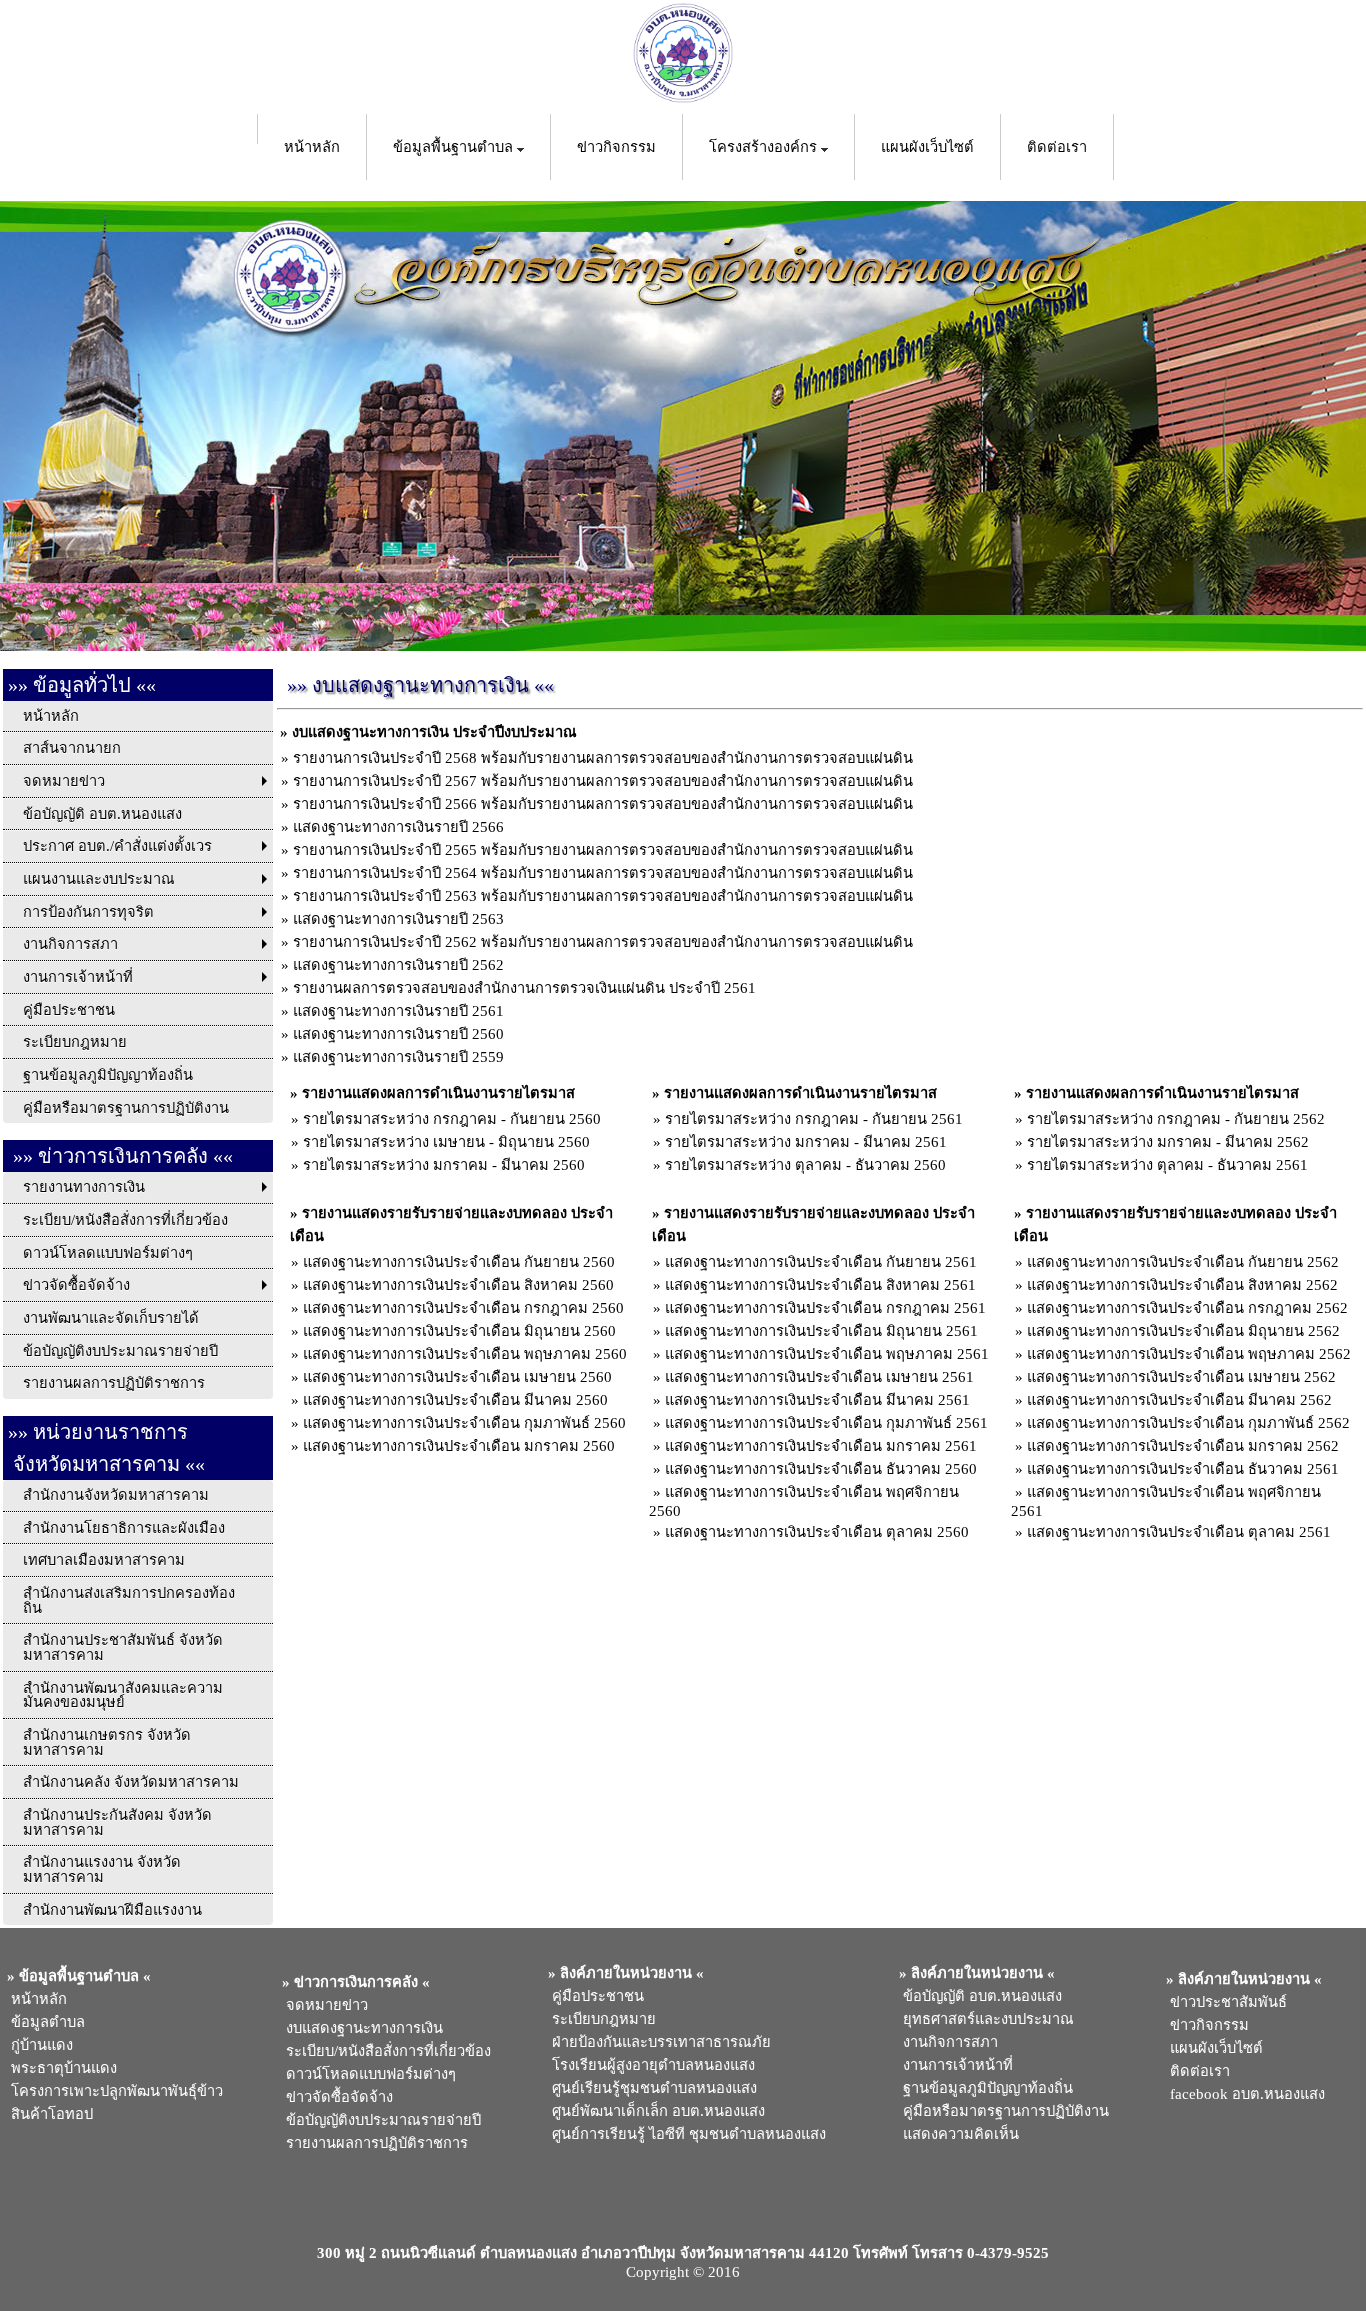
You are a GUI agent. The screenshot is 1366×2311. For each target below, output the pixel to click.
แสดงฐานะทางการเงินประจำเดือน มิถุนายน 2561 (821, 1331)
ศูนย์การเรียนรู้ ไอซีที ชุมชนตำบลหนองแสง (685, 2134)
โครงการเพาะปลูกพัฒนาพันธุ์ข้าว (113, 2091)
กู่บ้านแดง (38, 2045)
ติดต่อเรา (1057, 147)
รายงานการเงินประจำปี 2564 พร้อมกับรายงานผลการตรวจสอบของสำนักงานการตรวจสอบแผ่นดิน (603, 873)
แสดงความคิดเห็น (957, 2134)
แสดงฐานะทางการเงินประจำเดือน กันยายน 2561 (821, 1262)
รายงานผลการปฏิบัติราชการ (375, 2143)
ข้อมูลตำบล (44, 2022)
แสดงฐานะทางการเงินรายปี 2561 (398, 1011)
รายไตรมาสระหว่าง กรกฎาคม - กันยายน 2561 (814, 1119)
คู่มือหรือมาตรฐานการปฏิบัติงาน (1002, 2111)
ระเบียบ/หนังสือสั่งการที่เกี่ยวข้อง (384, 2051)
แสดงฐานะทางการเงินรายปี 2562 (398, 965)
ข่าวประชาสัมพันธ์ (1224, 2002)
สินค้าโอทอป (48, 2114)
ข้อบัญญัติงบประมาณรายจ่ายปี (379, 2120)
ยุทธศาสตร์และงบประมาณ (984, 2019)
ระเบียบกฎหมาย (600, 2019)
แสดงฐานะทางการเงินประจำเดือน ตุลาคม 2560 (817, 1532)
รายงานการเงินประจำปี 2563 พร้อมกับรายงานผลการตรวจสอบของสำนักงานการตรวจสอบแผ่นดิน (603, 896)
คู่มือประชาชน (594, 1996)
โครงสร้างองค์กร (765, 147)
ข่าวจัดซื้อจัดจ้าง (335, 2097)
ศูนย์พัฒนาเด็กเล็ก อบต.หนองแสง (654, 2111)
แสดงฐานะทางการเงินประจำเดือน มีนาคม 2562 (1179, 1400)
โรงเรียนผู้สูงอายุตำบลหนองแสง (649, 2065)
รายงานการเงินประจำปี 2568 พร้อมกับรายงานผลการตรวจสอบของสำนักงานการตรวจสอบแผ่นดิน (603, 758)
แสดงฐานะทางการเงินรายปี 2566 (398, 827)
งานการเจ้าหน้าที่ (954, 2065)
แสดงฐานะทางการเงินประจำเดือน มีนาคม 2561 (817, 1400)
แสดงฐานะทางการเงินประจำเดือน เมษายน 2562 (1181, 1377)
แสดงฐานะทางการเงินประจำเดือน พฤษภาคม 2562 (1189, 1354)
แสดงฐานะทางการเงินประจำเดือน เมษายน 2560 (457, 1377)
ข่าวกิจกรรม (616, 147)
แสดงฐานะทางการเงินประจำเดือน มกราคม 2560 (459, 1446)
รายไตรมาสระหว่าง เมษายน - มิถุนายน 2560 (446, 1142)
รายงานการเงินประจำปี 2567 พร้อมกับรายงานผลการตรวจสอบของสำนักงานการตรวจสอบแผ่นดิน (603, 781)
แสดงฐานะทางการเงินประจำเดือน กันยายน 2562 (1183, 1262)
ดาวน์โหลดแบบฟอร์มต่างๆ (367, 2074)
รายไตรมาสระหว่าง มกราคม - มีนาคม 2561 (806, 1142)
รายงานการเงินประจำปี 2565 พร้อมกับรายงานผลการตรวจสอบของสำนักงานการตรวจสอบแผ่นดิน (603, 850)
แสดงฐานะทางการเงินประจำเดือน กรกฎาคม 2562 (1187, 1308)
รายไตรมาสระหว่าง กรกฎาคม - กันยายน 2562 (1176, 1119)
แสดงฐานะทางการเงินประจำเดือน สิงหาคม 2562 (1182, 1285)
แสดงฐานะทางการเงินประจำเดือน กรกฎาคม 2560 (463, 1308)
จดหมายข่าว (323, 2005)
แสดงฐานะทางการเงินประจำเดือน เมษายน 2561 (819, 1377)
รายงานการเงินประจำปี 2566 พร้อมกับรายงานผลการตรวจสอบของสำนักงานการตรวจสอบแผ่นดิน (603, 804)
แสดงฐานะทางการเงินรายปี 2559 (398, 1057)
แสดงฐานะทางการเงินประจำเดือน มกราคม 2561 (821, 1446)
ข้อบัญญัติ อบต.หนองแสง (978, 1996)
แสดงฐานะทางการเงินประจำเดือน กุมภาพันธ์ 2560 (464, 1423)
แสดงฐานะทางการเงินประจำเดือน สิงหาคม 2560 (458, 1285)
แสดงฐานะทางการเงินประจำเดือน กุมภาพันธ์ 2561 (826, 1423)
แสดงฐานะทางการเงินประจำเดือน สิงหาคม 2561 (820, 1285)
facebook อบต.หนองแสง (1243, 2094)
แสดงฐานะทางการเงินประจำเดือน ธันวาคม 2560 (821, 1469)
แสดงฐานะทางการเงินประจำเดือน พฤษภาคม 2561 (827, 1354)
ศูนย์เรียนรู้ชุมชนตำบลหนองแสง (650, 2088)
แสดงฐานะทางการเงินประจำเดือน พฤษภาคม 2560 (465, 1354)
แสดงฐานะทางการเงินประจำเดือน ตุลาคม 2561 (1179, 1532)
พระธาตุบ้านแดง (60, 2068)
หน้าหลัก (312, 147)
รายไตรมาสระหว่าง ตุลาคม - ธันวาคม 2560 (805, 1165)
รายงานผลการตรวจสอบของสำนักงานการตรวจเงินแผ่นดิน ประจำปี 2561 (524, 988)
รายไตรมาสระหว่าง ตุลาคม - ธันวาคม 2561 (1167, 1165)
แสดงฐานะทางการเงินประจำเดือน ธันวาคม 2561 (1183, 1469)
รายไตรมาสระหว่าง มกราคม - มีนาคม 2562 (1168, 1142)
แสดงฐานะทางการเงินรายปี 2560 (398, 1034)
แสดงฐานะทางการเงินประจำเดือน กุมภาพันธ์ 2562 (1188, 1423)
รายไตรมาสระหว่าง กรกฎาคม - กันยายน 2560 (452, 1119)
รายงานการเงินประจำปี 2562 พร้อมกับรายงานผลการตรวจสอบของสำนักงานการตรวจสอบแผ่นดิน (603, 942)
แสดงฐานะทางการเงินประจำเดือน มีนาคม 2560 (455, 1400)
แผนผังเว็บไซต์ (927, 147)
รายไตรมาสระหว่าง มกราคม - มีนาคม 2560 (444, 1165)
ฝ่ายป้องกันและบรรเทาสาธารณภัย (657, 2042)
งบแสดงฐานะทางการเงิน (360, 2028)
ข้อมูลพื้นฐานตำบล (455, 147)
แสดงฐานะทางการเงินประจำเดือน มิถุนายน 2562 (1183, 1331)
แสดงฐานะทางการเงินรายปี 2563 (398, 919)
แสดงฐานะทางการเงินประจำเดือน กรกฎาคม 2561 (825, 1308)
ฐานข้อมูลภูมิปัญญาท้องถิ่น (984, 2088)
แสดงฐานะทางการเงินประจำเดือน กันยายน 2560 (459, 1262)
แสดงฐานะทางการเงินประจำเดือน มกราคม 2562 (1183, 1446)
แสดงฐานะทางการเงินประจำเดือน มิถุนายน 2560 (459, 1331)
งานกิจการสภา (946, 2042)
